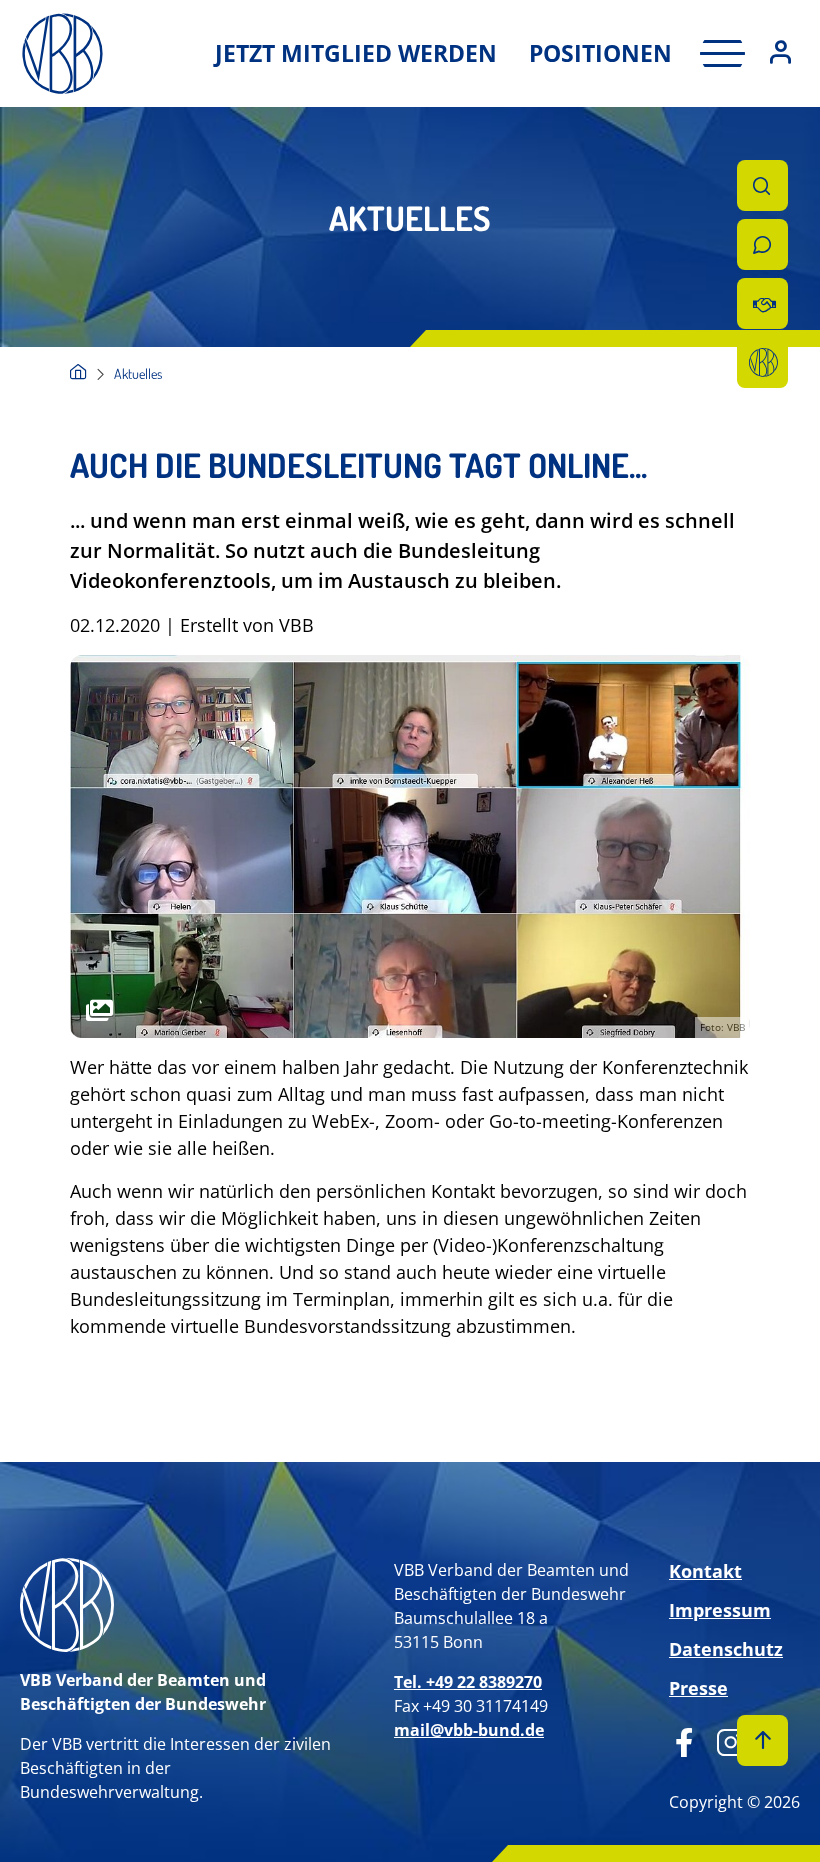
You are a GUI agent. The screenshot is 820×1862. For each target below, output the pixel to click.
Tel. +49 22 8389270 (468, 1682)
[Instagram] (723, 1740)
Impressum (720, 1610)
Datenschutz (726, 1649)
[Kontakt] (762, 244)
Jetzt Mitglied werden (356, 53)
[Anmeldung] (780, 53)
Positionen (600, 53)
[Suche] (762, 185)
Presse (698, 1688)
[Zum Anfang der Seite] (762, 1740)
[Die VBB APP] (762, 362)
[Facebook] (684, 1740)
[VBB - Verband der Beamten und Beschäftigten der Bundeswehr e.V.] (78, 373)
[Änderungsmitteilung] (762, 303)
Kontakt (705, 1571)
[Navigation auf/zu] (716, 53)
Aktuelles (138, 373)
